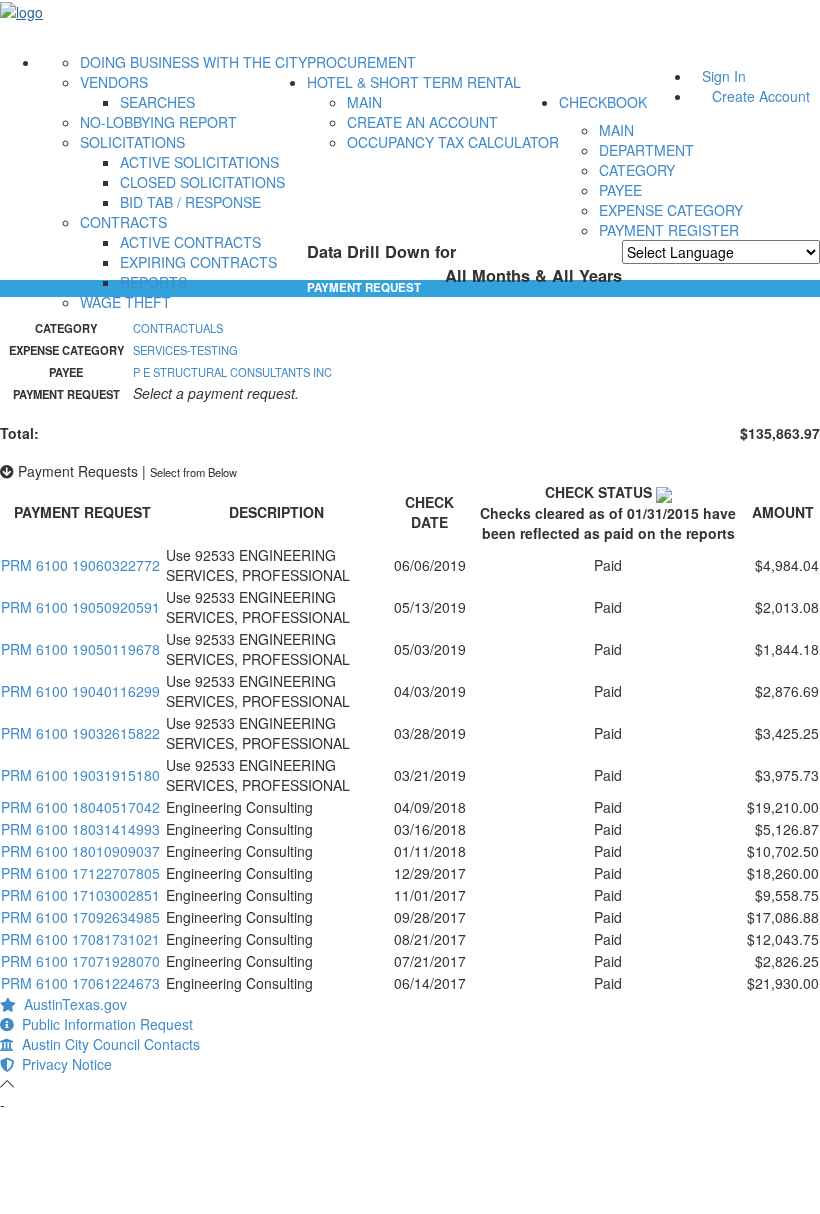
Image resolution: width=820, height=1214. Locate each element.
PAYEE (620, 190)
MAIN (364, 102)
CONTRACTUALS (178, 328)
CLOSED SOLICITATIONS (202, 182)
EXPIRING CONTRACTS (198, 262)
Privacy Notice (63, 1064)
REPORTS (153, 282)
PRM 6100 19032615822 (80, 733)
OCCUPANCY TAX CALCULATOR (453, 142)
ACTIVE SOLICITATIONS (199, 162)
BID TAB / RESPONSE (190, 202)
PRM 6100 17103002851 (80, 895)
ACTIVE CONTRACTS (190, 242)
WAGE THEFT (125, 302)
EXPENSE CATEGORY (671, 210)
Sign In (724, 76)
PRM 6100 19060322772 (80, 565)
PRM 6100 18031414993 (80, 829)
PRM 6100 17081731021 (80, 939)
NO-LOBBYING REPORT (158, 122)
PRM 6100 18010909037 (80, 851)
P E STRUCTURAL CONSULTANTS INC (232, 372)
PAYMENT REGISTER (669, 230)
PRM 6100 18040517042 (80, 807)
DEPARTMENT (646, 150)
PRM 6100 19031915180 (80, 775)
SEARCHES (157, 102)
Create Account (761, 96)
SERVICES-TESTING (185, 350)
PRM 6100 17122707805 (80, 873)
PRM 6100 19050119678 (80, 649)
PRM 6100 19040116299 (80, 691)
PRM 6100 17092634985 (80, 917)
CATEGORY (637, 170)
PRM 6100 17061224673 (80, 983)
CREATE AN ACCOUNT (422, 122)
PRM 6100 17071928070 (80, 961)
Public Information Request (103, 1024)
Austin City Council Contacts (107, 1044)
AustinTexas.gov (71, 1004)
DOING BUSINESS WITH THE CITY (193, 62)
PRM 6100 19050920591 (80, 607)
